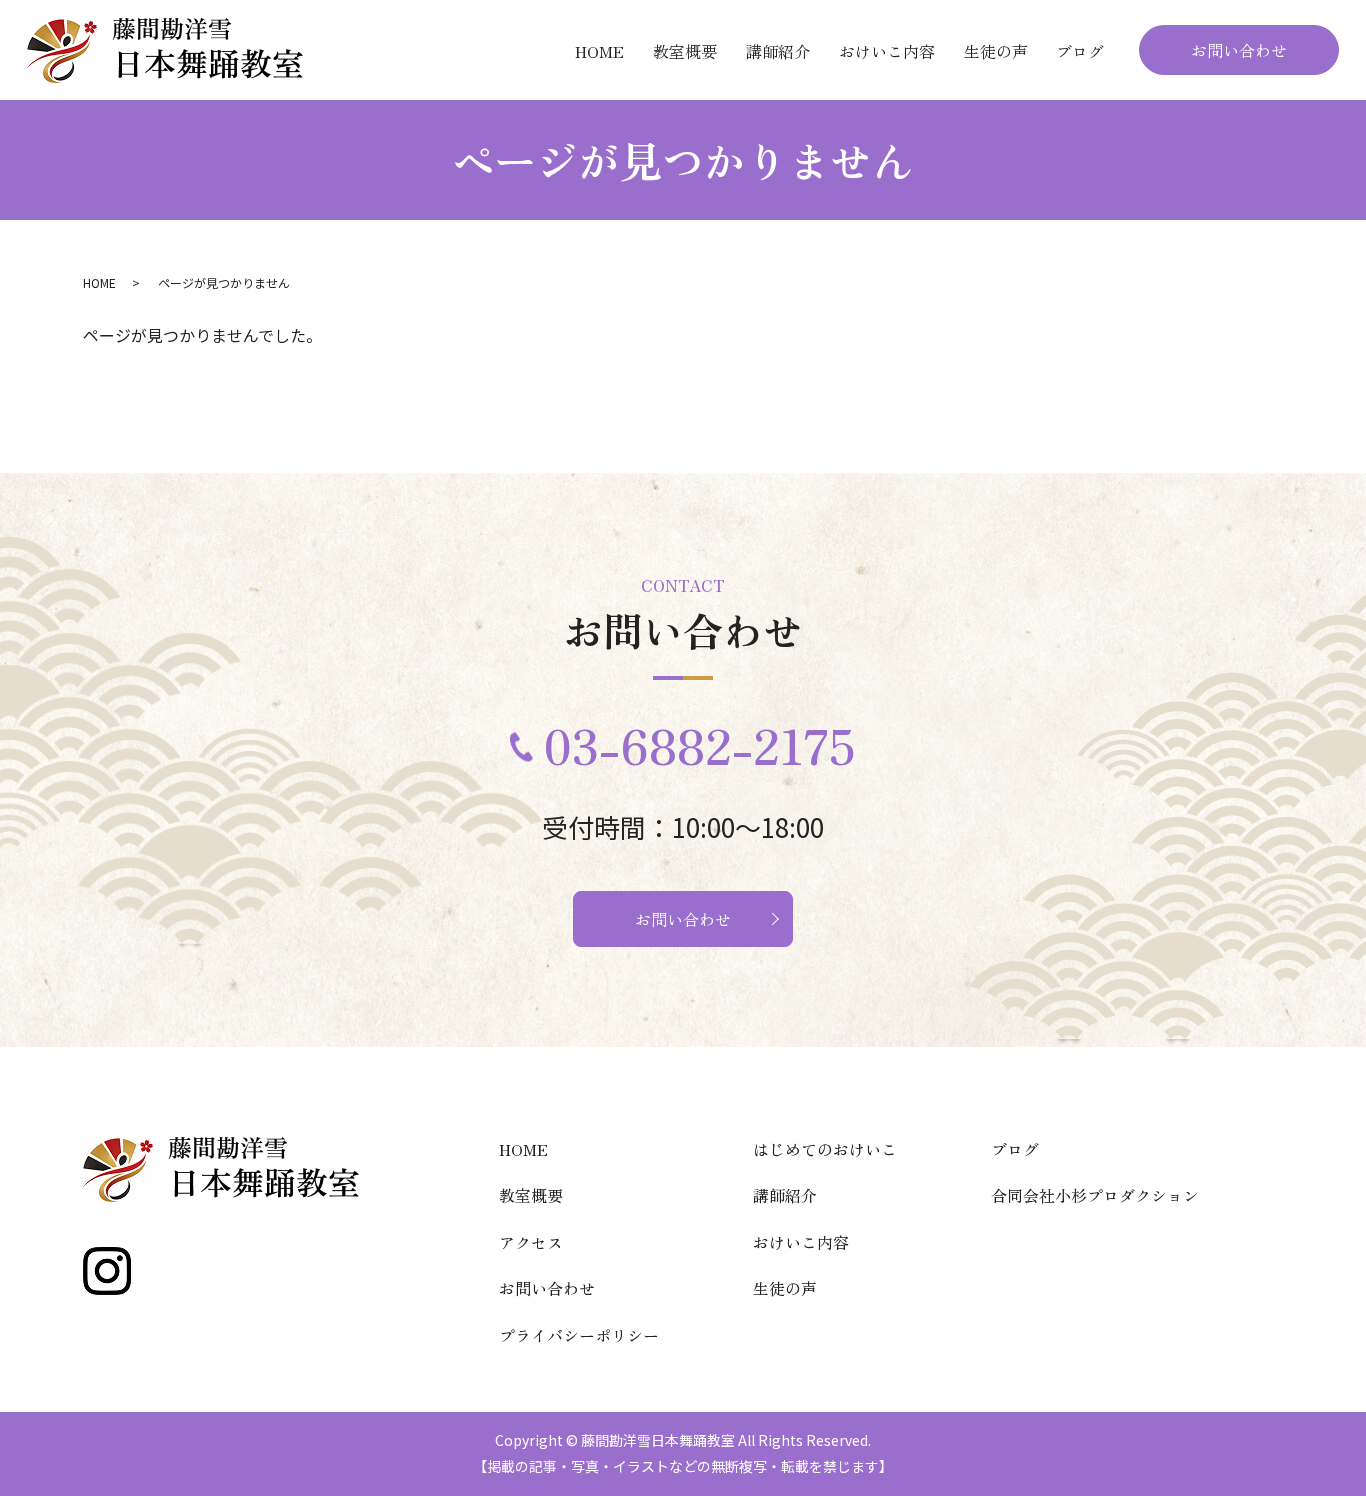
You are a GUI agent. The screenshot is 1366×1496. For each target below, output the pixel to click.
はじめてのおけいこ (825, 1149)
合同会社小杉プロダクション (1095, 1195)
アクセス (531, 1242)
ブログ (1080, 51)
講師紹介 (778, 51)
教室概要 (685, 51)
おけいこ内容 (887, 51)
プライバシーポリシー (579, 1335)
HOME (599, 51)
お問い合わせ (1239, 50)
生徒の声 (996, 51)
